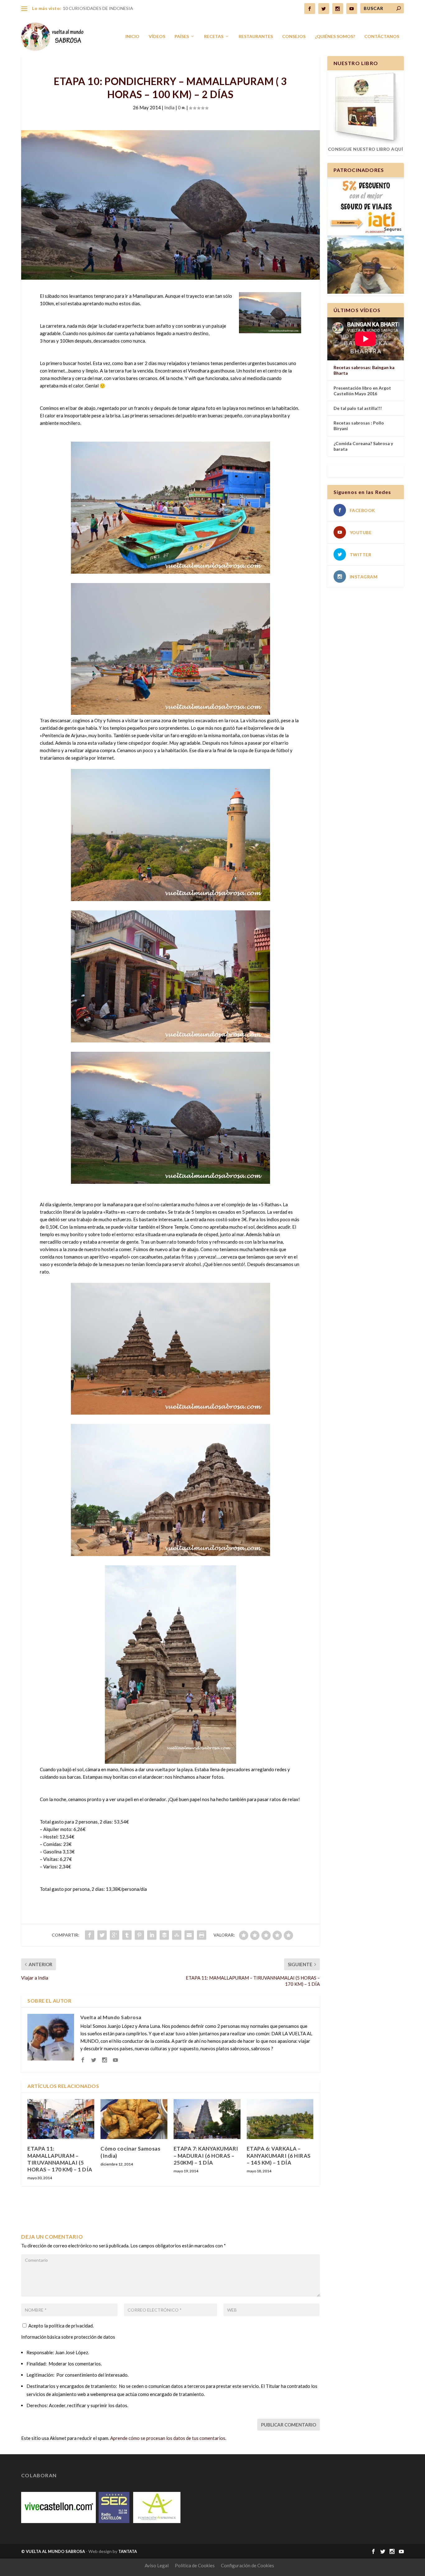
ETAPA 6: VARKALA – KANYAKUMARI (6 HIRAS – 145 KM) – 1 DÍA (279, 2155)
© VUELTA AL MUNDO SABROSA (53, 2551)
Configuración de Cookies (248, 2565)
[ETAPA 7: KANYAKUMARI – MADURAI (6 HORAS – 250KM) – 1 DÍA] (207, 2119)
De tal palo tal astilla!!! (358, 408)
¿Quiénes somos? (335, 36)
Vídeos (157, 36)
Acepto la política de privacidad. (61, 2326)
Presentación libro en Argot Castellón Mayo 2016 (362, 391)
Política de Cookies (195, 2565)
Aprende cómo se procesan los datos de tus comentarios (168, 2438)
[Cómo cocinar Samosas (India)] (134, 2119)
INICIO (132, 36)
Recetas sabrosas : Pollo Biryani (359, 426)
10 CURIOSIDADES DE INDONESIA (98, 8)
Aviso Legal (157, 2565)
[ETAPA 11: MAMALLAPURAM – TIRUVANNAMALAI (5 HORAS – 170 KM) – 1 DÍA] (61, 2119)
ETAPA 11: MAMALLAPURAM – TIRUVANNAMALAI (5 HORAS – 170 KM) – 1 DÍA (60, 2159)
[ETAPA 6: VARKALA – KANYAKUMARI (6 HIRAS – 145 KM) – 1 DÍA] (280, 2119)
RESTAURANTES (256, 36)
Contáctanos (382, 36)
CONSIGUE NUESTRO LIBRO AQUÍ (366, 149)
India (169, 107)
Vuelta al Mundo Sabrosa (111, 2017)
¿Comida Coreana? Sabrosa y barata (363, 446)
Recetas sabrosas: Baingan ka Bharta (364, 370)
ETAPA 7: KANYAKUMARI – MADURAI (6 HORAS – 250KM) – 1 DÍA (206, 2155)
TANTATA (128, 2551)
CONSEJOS (294, 36)
